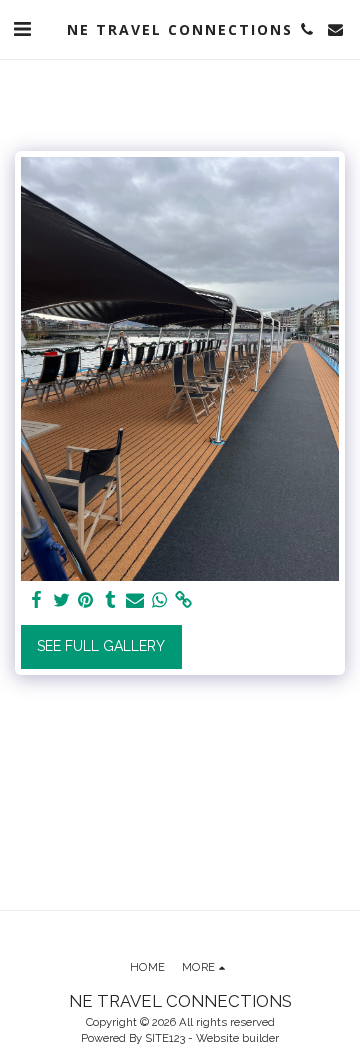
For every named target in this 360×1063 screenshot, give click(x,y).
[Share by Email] (135, 600)
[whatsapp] (160, 600)
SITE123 (165, 1038)
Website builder (237, 1038)
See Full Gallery (101, 646)
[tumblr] (111, 600)
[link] (184, 600)
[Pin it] (86, 600)
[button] (22, 29)
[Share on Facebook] (37, 600)
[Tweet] (62, 600)
